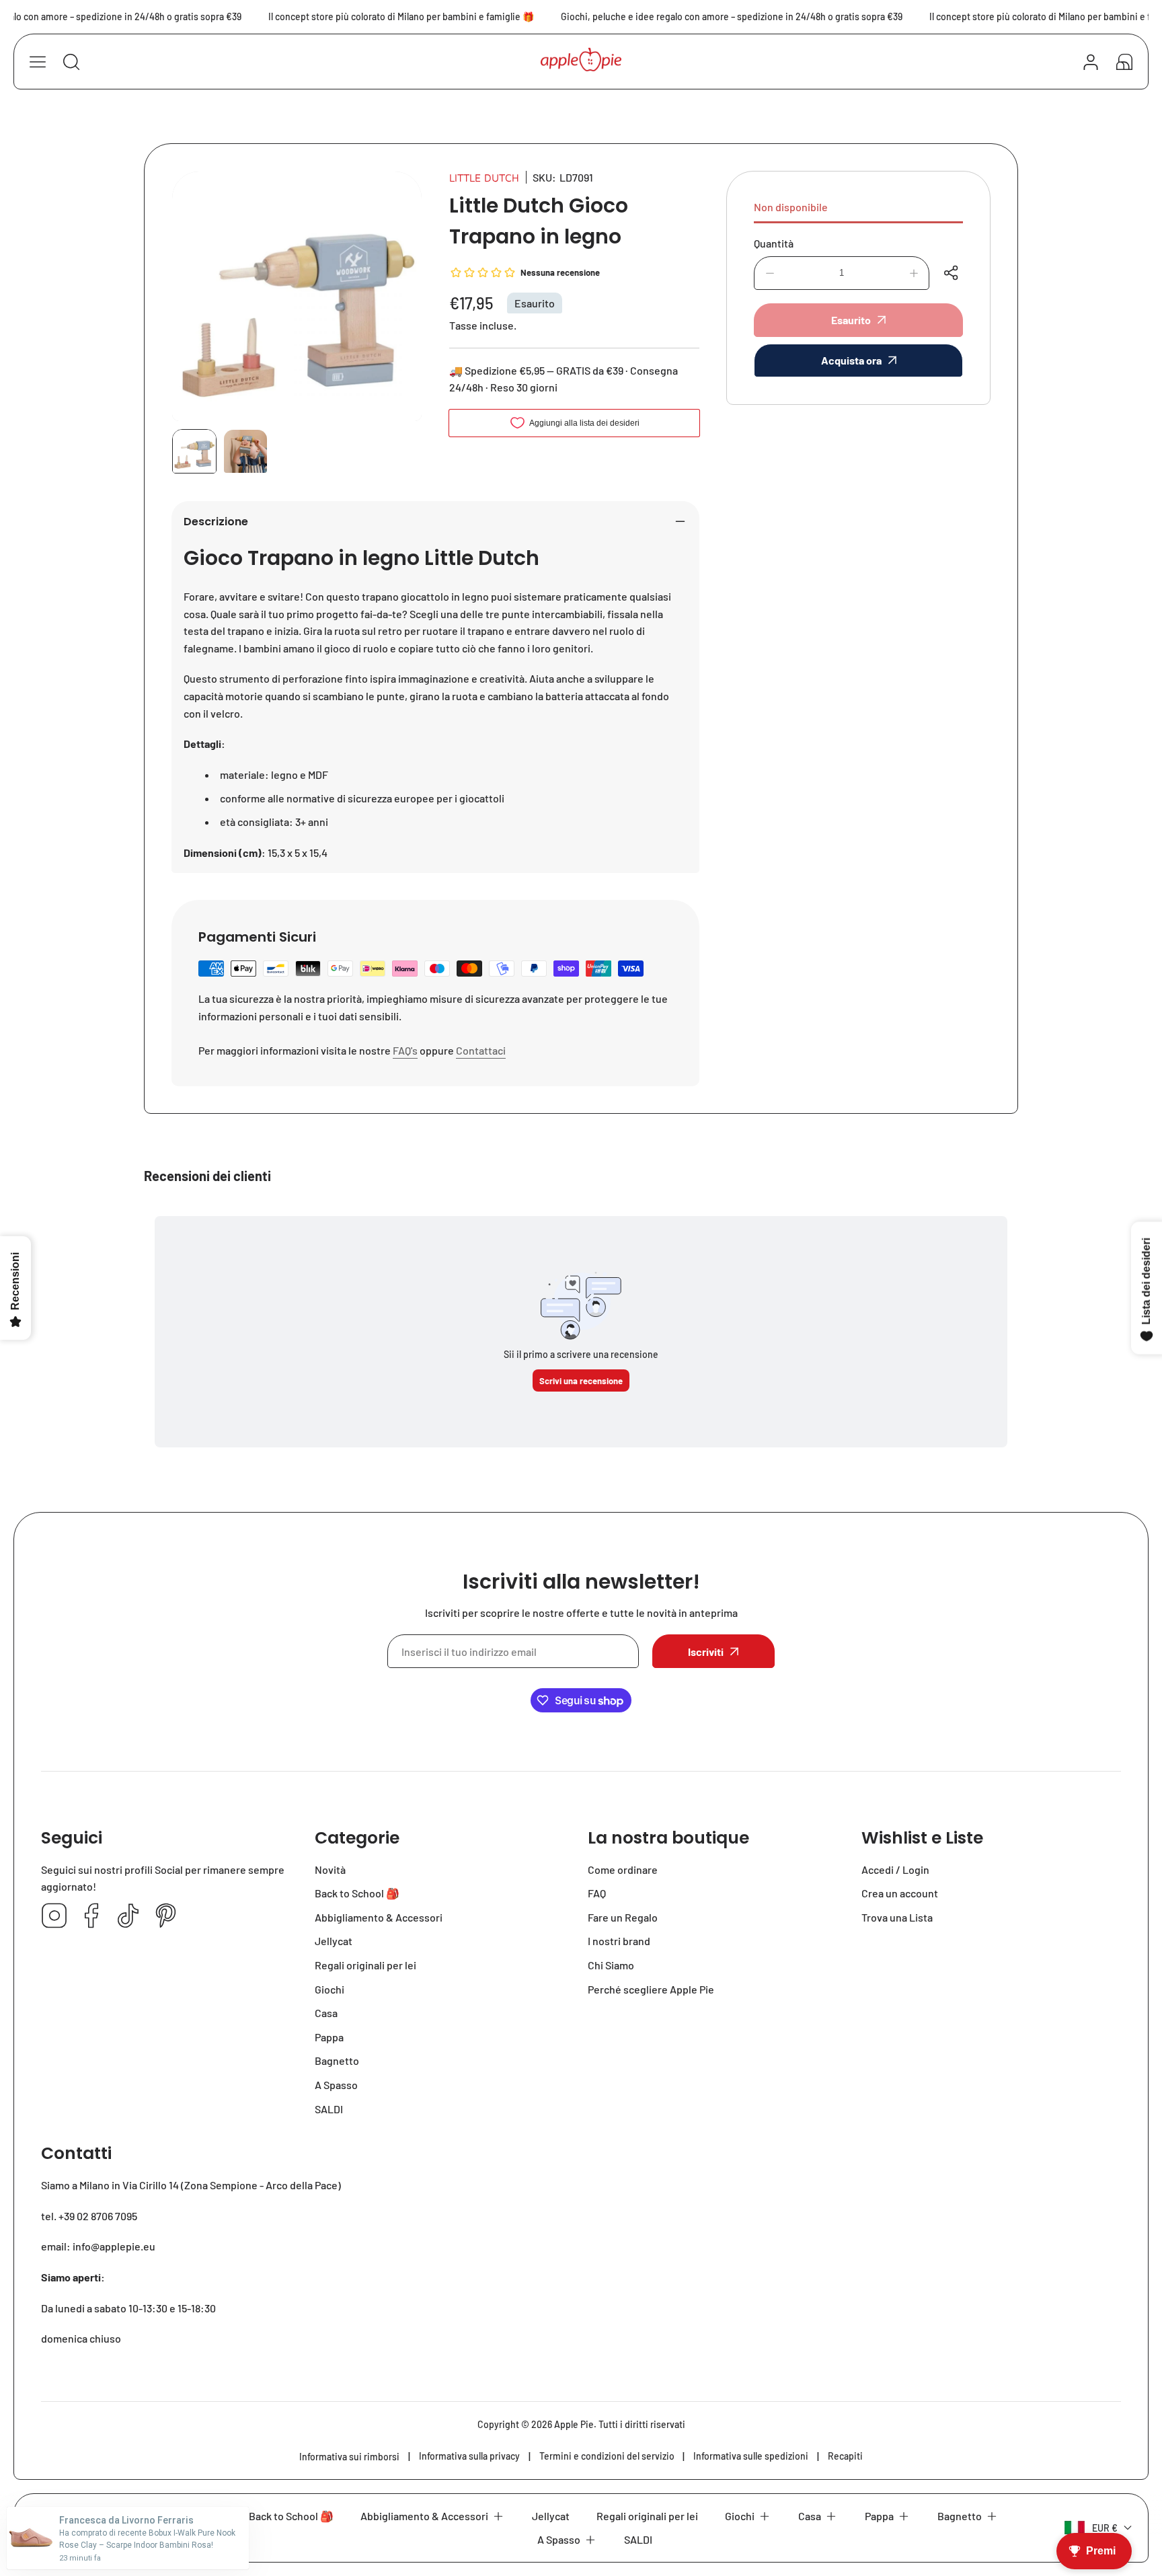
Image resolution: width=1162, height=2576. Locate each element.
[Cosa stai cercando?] (71, 62)
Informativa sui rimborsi (349, 2457)
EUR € (1105, 2528)
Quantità (774, 243)
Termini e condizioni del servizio (607, 2456)
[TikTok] (128, 1917)
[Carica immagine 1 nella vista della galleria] (194, 451)
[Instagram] (54, 1917)
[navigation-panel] (38, 62)
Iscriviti (706, 1652)
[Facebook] (91, 1917)
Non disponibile (791, 207)
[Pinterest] (165, 1917)
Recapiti (845, 2456)
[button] (1124, 62)
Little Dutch (484, 178)
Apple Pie (574, 2424)
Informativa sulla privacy (469, 2456)
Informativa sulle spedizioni (751, 2456)
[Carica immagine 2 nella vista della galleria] (245, 451)
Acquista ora (851, 360)
